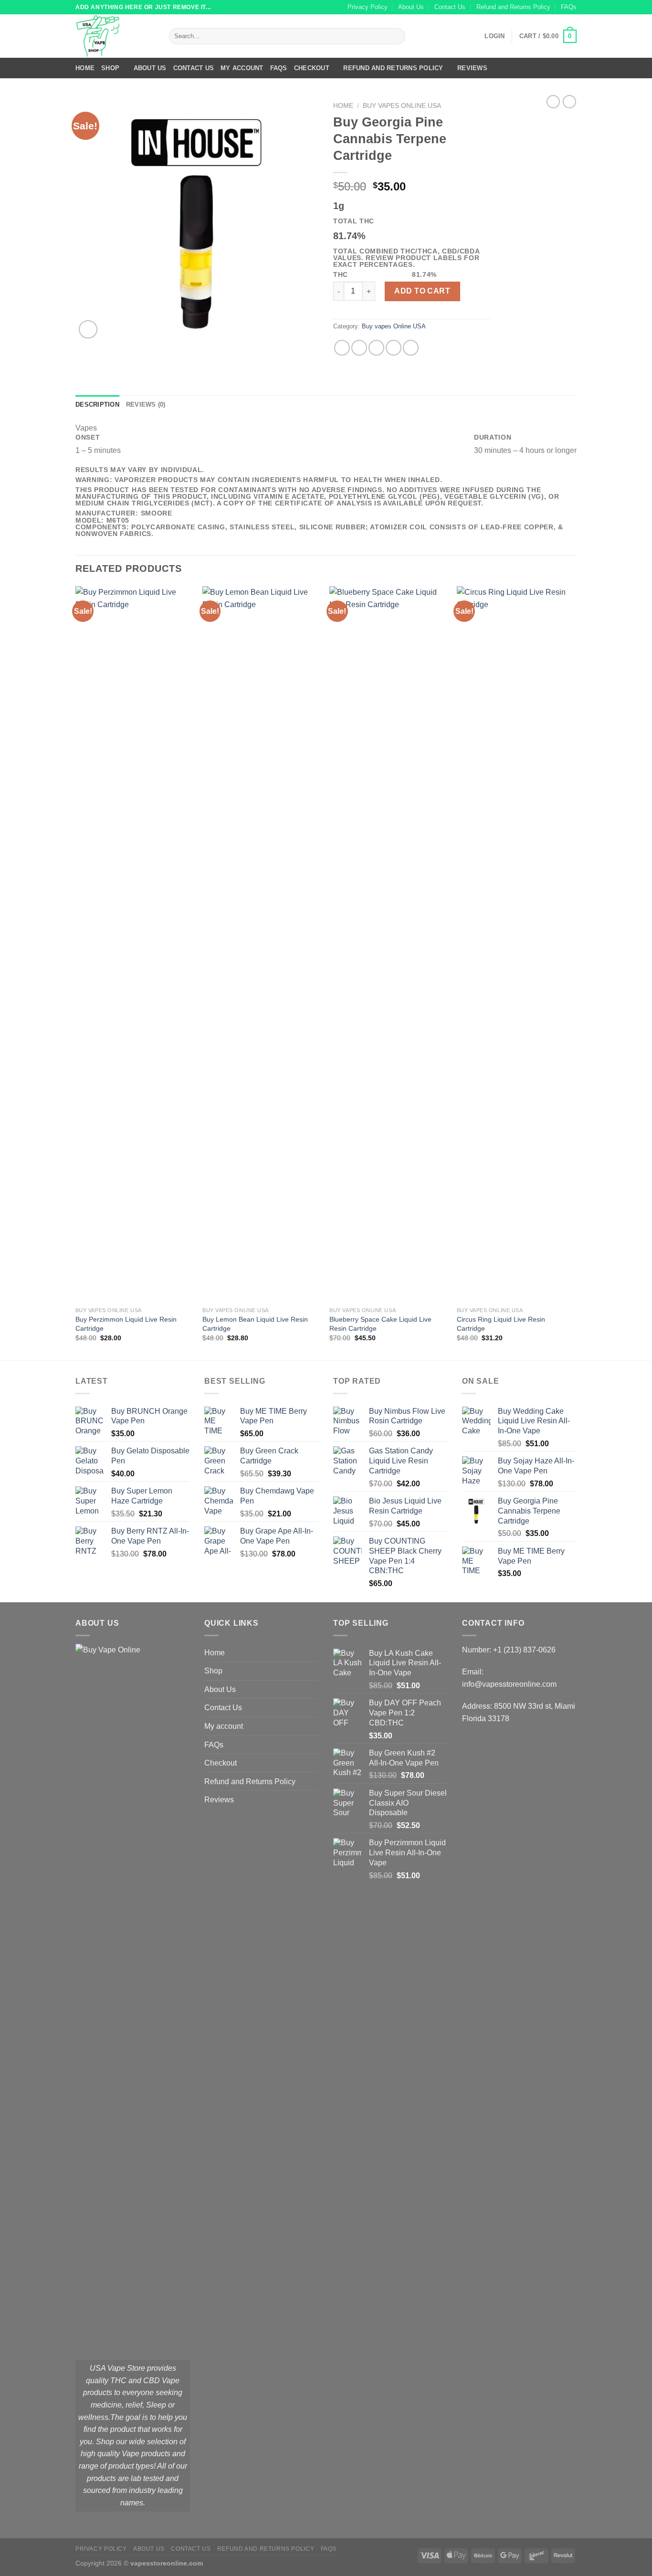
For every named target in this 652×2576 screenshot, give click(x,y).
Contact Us (450, 7)
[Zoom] (88, 330)
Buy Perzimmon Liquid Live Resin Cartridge (126, 1324)
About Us (411, 7)
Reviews (472, 68)
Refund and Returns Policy (513, 7)
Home (85, 68)
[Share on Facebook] (342, 348)
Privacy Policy (368, 7)
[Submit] (396, 36)
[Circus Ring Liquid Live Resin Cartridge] (516, 944)
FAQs (569, 7)
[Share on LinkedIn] (411, 348)
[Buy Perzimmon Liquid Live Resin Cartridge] (134, 944)
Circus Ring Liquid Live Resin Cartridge (501, 1324)
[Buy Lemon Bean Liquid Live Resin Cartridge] (261, 944)
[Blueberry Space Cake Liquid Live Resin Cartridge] (388, 944)
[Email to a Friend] (376, 348)
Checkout (312, 68)
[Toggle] (315, 1671)
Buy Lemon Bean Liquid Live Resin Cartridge (255, 1324)
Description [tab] (97, 405)
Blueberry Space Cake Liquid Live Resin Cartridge (380, 1324)
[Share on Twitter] (359, 348)
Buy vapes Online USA (402, 106)
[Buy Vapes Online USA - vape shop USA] (115, 36)
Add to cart (422, 291)
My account (242, 68)
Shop (110, 68)
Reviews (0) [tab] (146, 405)
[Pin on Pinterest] (394, 348)
